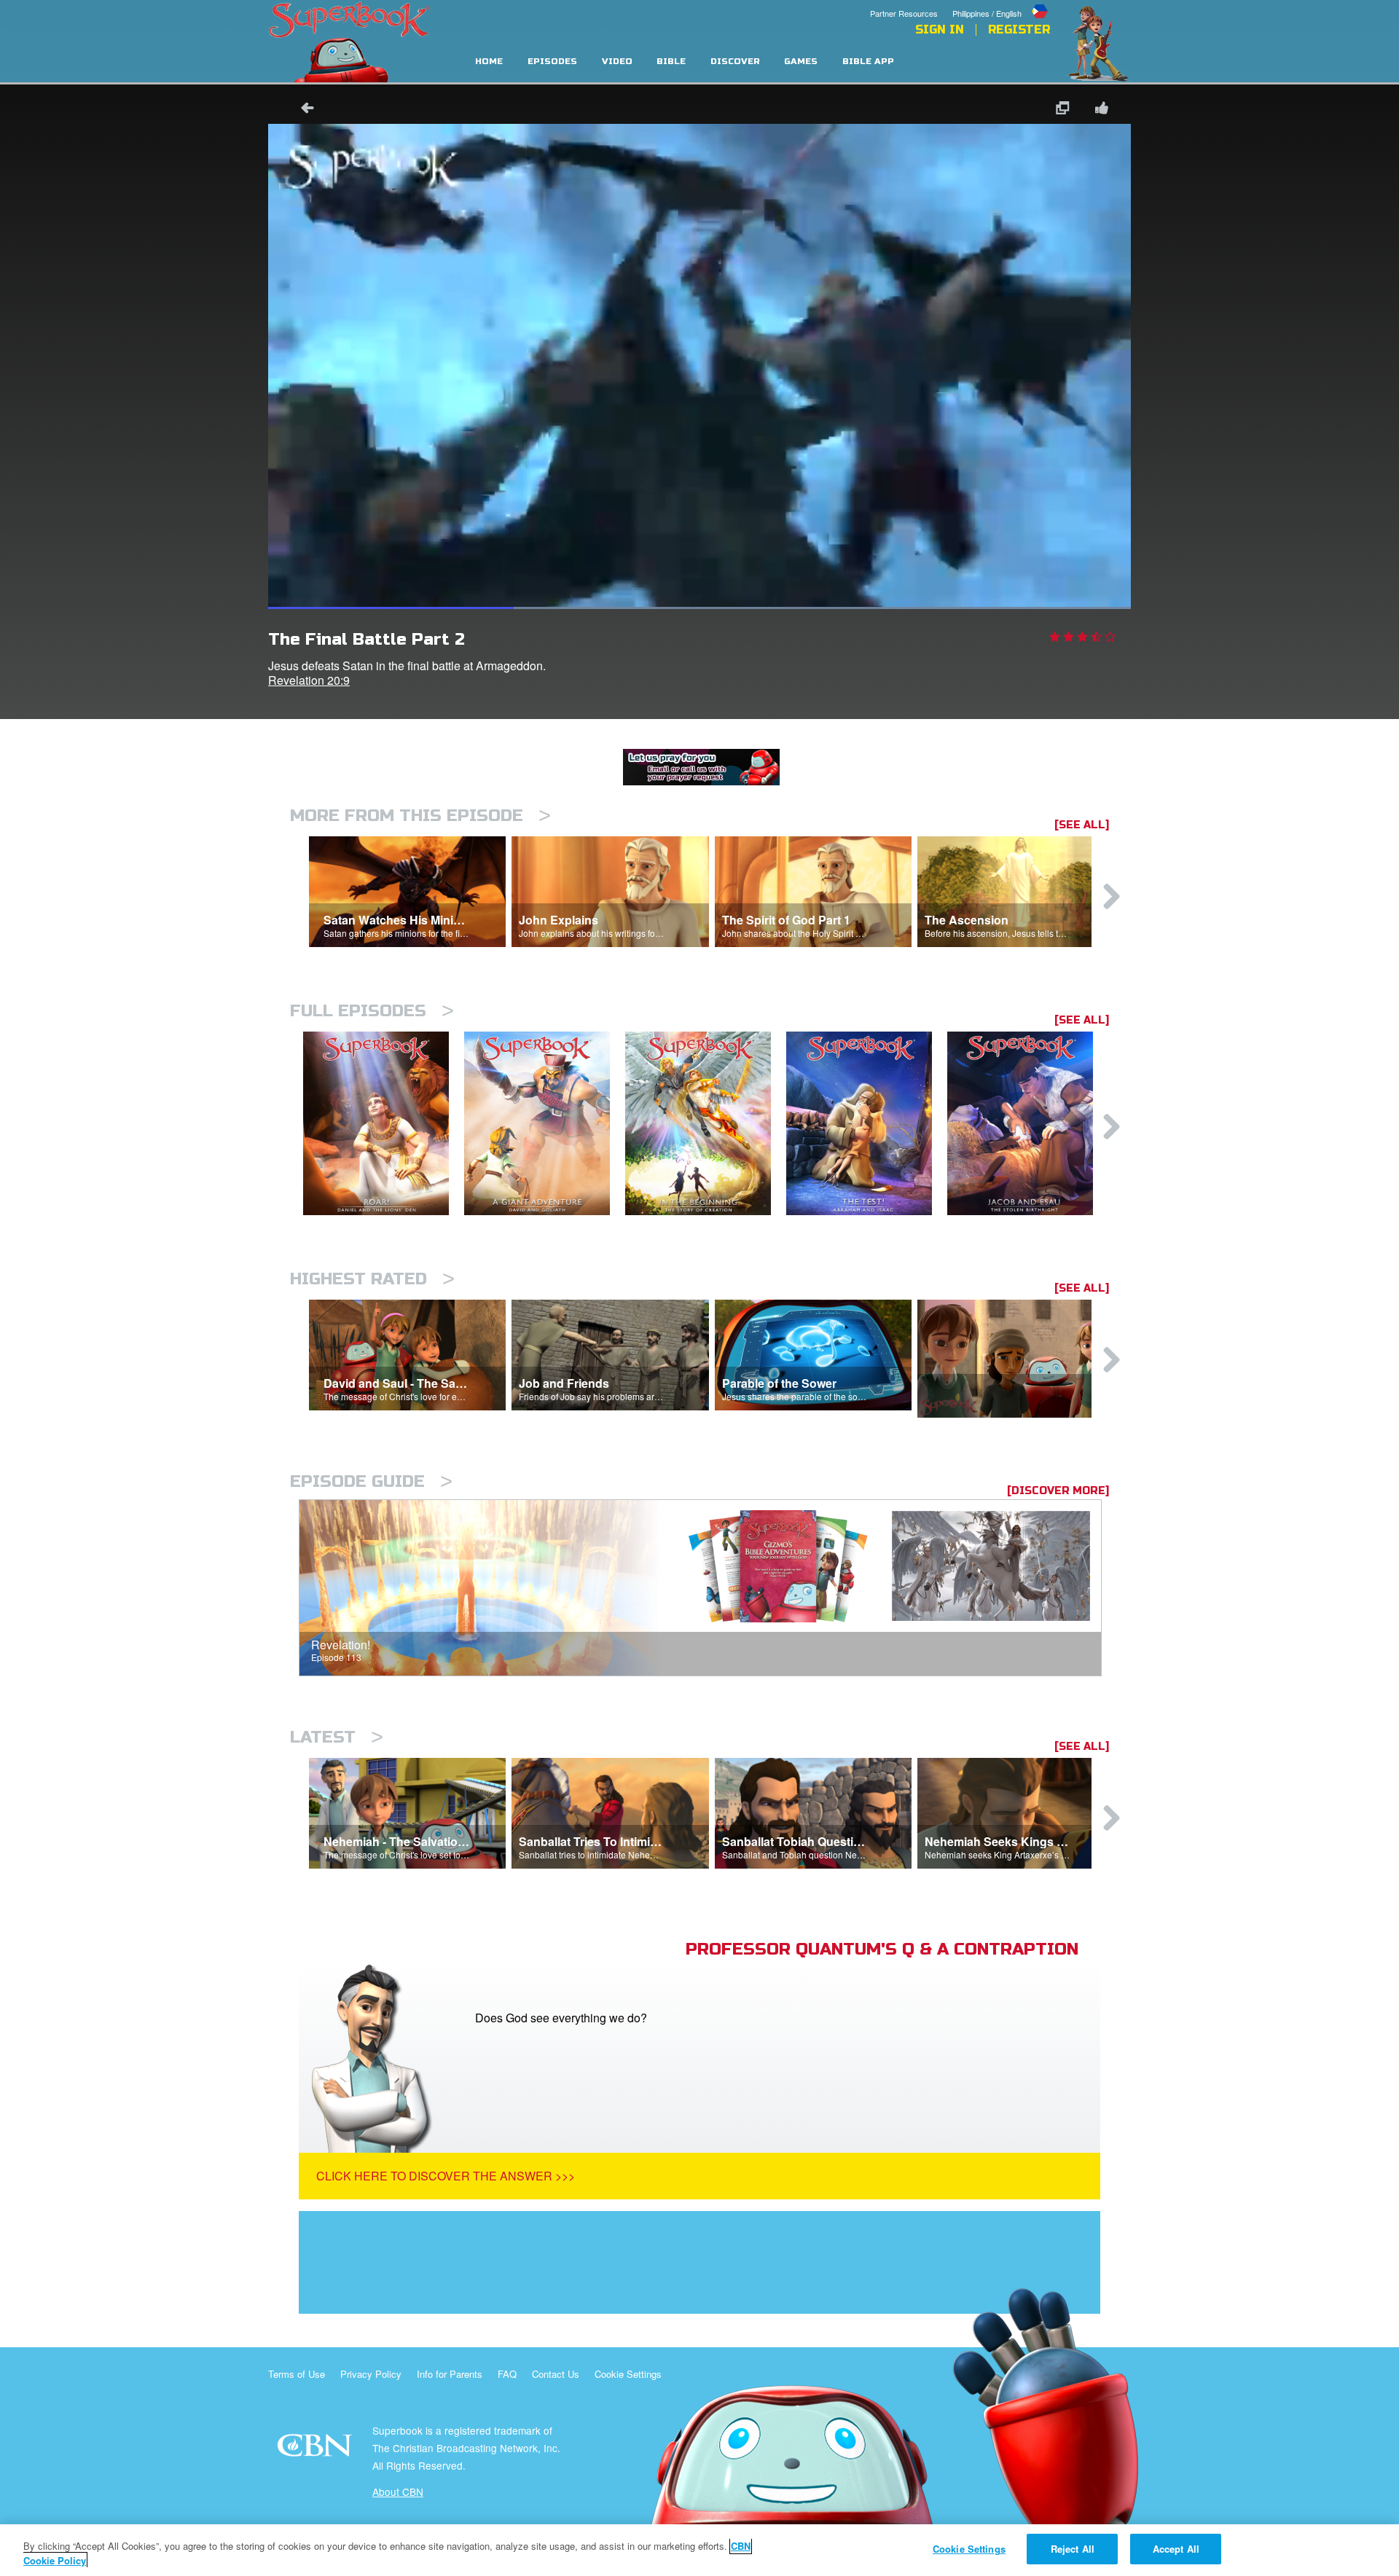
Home (489, 62)
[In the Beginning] (706, 1124)
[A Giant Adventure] (545, 1124)
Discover (735, 62)
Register (1019, 30)
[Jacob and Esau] (1028, 1124)
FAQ (507, 2374)
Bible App (868, 62)
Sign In (940, 30)
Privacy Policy (371, 2374)
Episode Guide (371, 1481)
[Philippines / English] (1001, 2)
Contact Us (556, 2374)
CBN (317, 2450)
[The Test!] (867, 1124)
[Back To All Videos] (302, 110)
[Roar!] (384, 1124)
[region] (699, 2550)
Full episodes (372, 1011)
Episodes (552, 62)
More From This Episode (420, 816)
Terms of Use (297, 2374)
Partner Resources (904, 13)
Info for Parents (450, 2374)
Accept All (1176, 2549)
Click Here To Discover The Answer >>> (446, 2176)
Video (617, 62)
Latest (337, 1737)
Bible (671, 62)
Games (801, 62)
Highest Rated (372, 1279)
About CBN (398, 2491)
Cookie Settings (628, 2374)
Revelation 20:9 (309, 680)
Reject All (1073, 2549)
